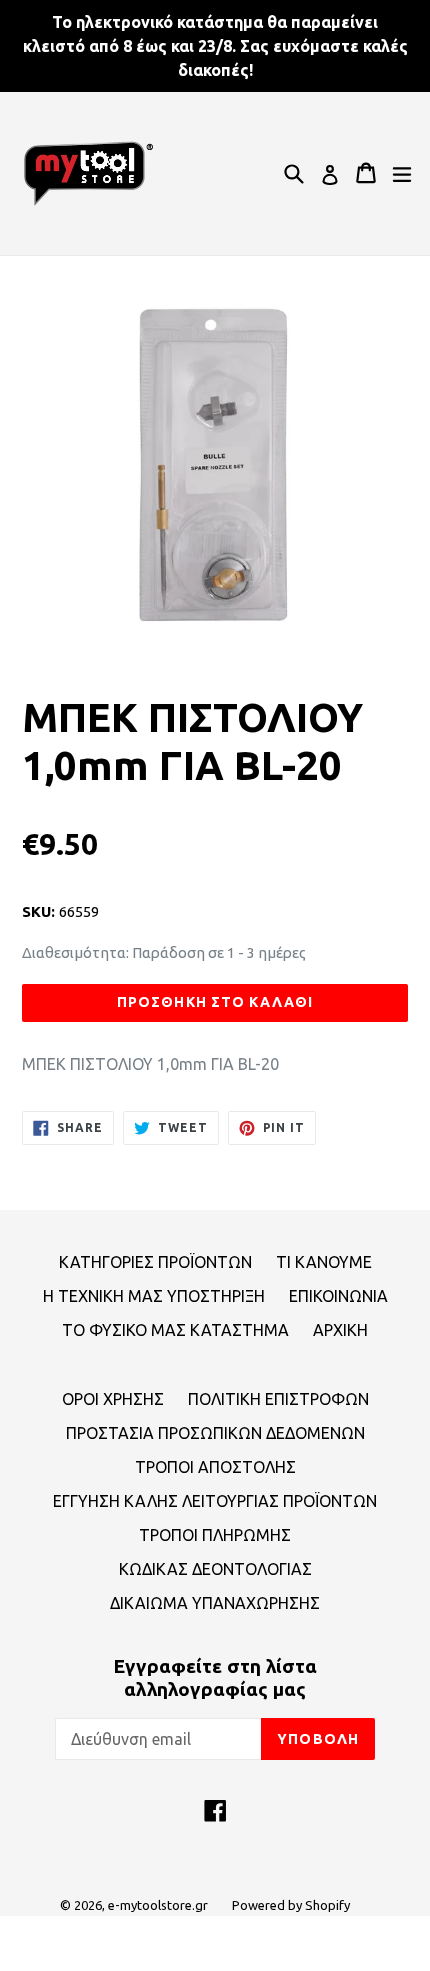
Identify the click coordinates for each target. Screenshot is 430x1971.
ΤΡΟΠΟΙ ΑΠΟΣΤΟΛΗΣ (215, 1467)
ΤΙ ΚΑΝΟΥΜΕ (324, 1262)
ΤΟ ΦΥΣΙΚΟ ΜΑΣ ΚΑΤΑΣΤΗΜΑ (175, 1330)
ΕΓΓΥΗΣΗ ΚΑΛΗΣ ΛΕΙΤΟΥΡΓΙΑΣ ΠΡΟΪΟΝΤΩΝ (215, 1501)
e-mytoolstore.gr (158, 1905)
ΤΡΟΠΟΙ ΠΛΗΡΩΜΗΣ (215, 1535)
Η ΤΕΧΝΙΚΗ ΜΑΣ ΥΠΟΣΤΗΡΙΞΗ (154, 1296)
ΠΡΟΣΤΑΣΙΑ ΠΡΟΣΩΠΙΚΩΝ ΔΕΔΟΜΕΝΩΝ (215, 1433)
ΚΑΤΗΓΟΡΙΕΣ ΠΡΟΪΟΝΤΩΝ (155, 1262)
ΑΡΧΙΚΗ (340, 1330)
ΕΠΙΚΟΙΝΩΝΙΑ (338, 1296)
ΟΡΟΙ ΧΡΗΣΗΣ (113, 1399)
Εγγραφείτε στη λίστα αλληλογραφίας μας (215, 1677)
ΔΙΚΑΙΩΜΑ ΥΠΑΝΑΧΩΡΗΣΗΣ (215, 1603)
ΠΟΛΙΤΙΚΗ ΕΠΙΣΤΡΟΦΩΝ (278, 1399)
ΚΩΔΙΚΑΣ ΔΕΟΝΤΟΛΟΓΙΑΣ (215, 1569)
